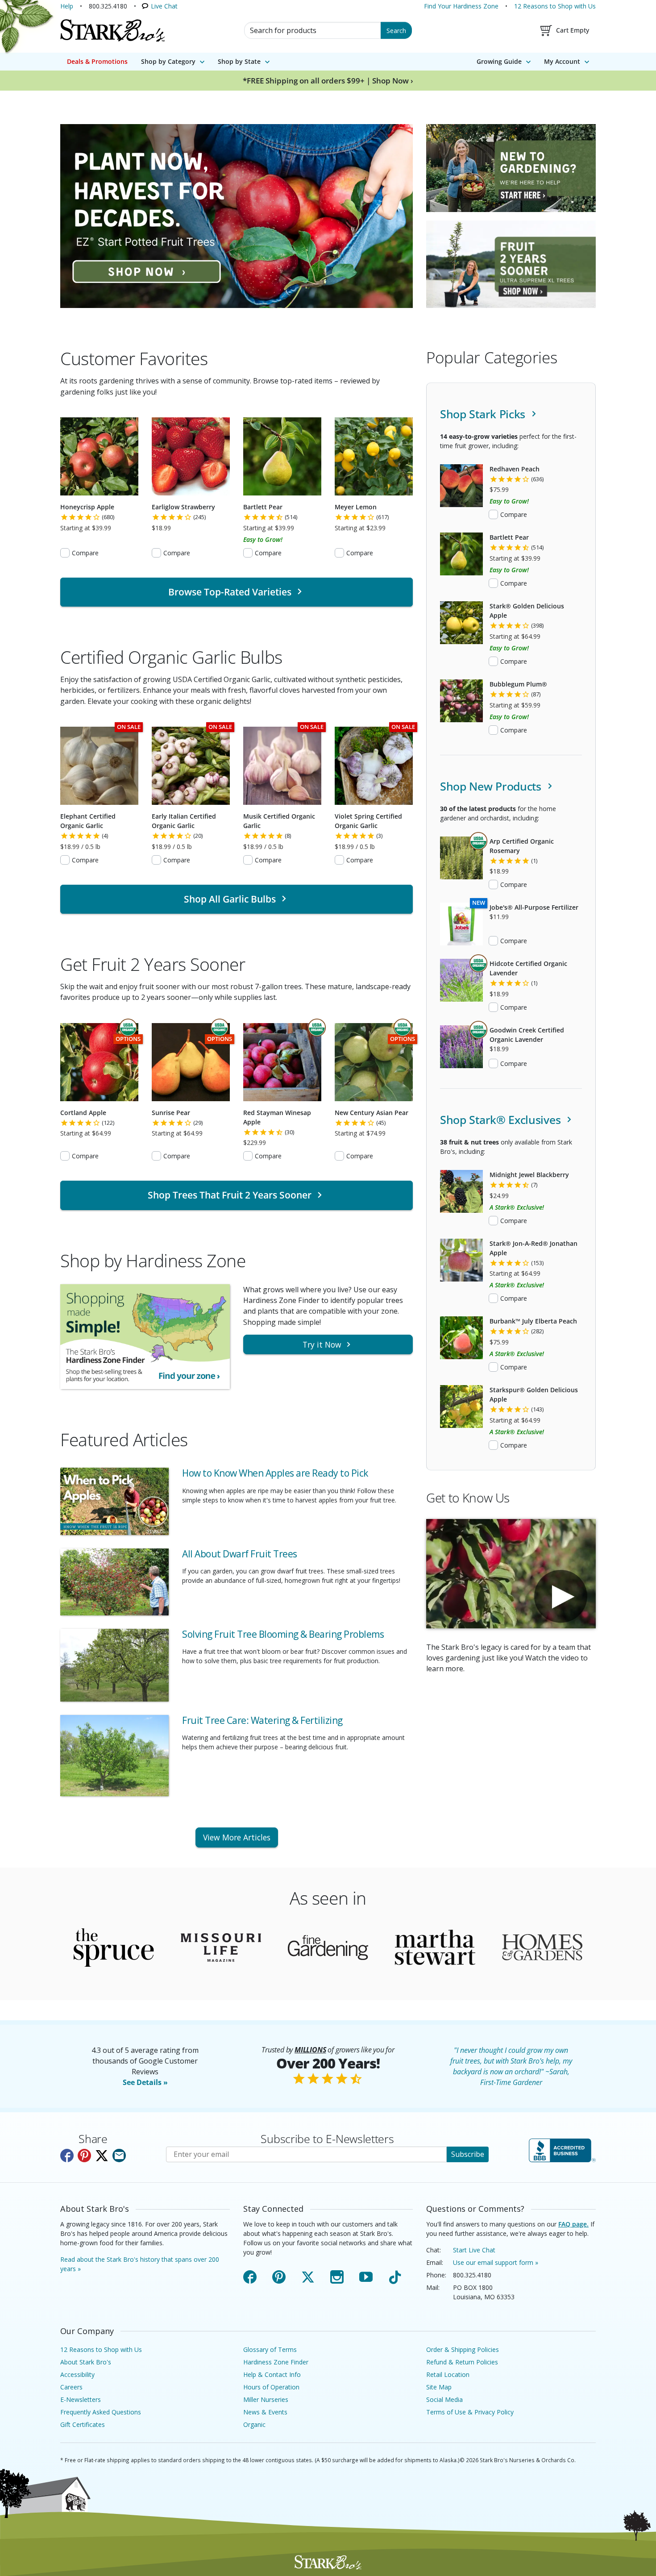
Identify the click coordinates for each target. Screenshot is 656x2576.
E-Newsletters (81, 2399)
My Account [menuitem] (562, 61)
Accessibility (77, 2374)
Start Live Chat (474, 2250)
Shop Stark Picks (484, 414)
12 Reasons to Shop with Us (555, 6)
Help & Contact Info (272, 2374)
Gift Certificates (83, 2424)
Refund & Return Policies (462, 2362)
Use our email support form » (496, 2262)
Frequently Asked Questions (101, 2412)
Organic (254, 2424)
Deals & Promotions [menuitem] (97, 61)
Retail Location (448, 2374)
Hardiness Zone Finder (276, 2362)
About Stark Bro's (86, 2362)
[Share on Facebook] (67, 2156)
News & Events (265, 2412)
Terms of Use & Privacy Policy (470, 2412)
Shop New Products (492, 786)
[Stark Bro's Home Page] (112, 30)
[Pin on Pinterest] (84, 2156)
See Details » (145, 2082)
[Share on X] (102, 2156)
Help (67, 6)
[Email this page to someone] (119, 2156)
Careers (71, 2387)
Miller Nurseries (266, 2399)
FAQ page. (573, 2224)
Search (396, 31)
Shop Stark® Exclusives (502, 1120)
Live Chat (164, 6)
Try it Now (322, 1344)
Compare (85, 553)
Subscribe (468, 2154)
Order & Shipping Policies (463, 2349)
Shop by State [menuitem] (239, 61)
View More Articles (237, 1837)
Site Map (439, 2387)
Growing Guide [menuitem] (499, 61)
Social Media (444, 2399)
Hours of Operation (271, 2387)
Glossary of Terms (270, 2349)
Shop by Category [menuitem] (168, 61)
